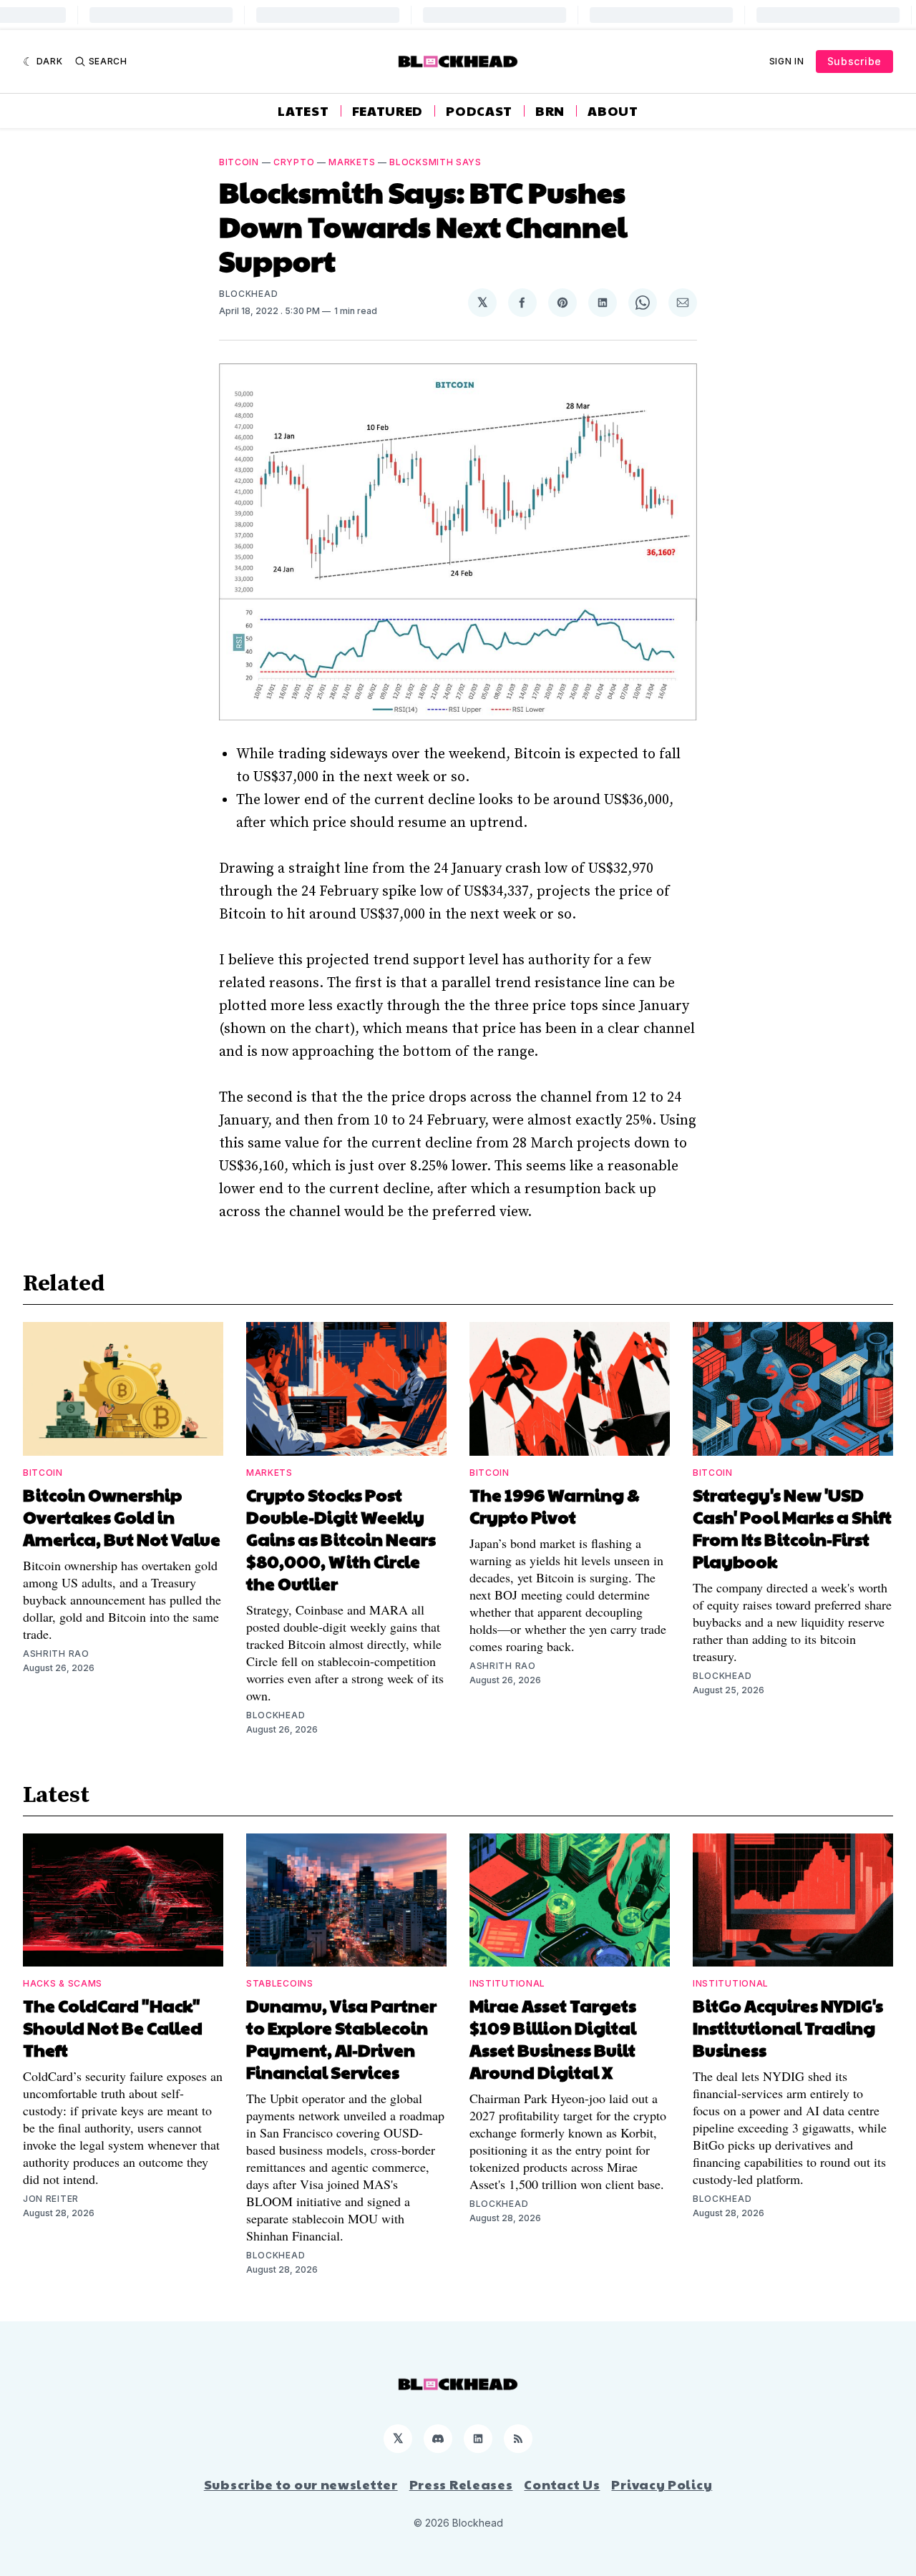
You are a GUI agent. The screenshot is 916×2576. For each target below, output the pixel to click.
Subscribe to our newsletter (301, 2484)
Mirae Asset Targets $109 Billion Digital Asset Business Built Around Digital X (553, 2038)
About (613, 111)
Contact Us (562, 2484)
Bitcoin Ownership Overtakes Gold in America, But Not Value (122, 1517)
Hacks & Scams (63, 1983)
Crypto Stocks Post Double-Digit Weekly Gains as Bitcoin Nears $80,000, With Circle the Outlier (341, 1539)
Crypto (294, 162)
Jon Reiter (51, 2199)
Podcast (479, 111)
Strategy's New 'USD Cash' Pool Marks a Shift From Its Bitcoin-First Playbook (792, 1528)
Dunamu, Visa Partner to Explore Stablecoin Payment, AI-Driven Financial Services (341, 2038)
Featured (388, 111)
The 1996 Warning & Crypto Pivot (555, 1505)
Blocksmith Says (435, 162)
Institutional (507, 1983)
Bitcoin (239, 162)
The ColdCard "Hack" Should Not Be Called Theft (113, 2027)
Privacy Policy (662, 2484)
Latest (303, 111)
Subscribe (854, 61)
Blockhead (248, 294)
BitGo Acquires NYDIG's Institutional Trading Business (788, 2027)
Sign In (787, 61)
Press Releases (461, 2484)
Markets (352, 162)
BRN (550, 111)
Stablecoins (280, 1983)
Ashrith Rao (56, 1654)
